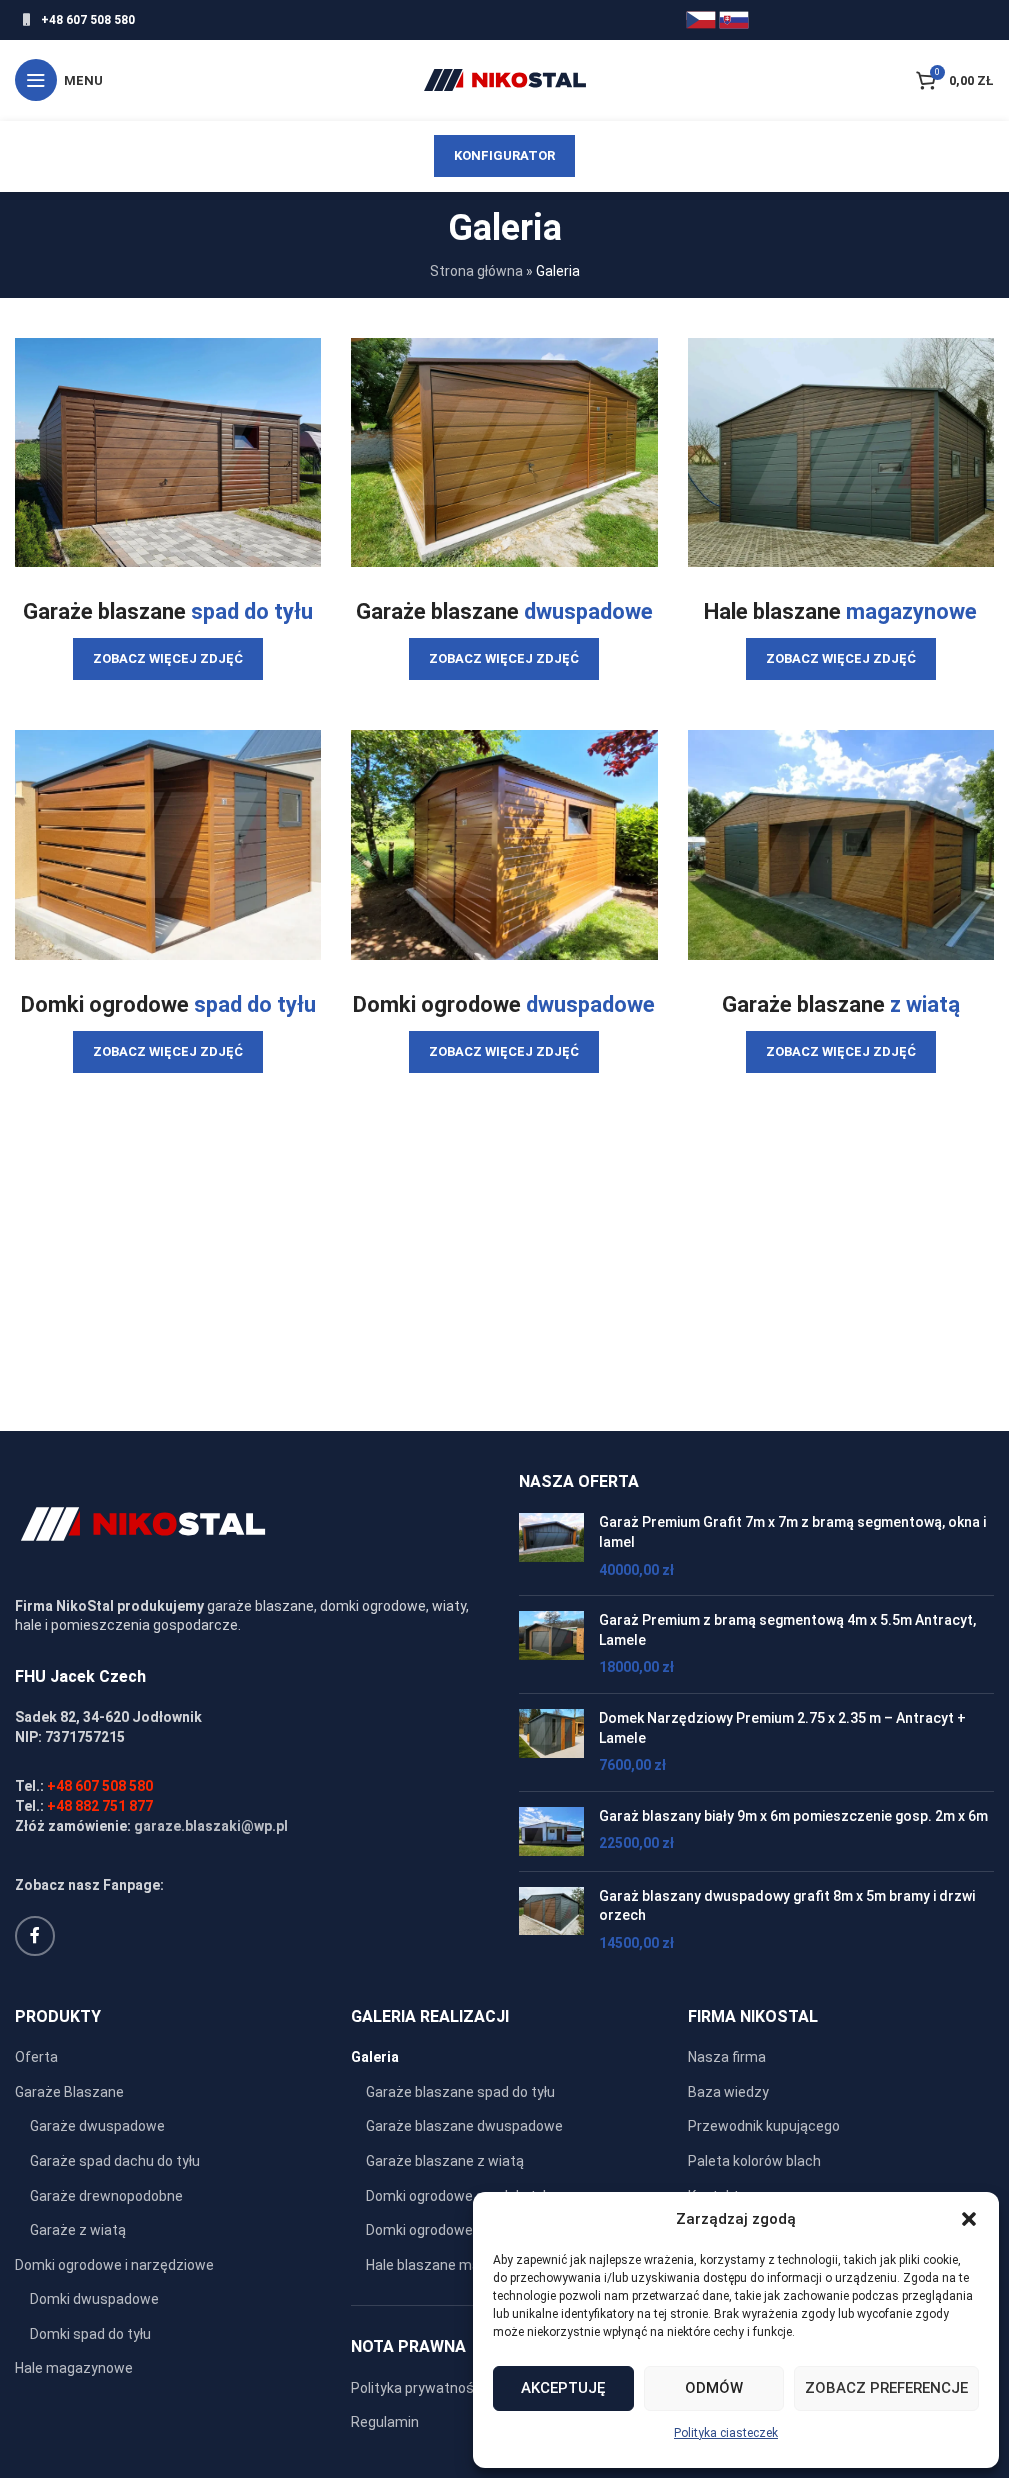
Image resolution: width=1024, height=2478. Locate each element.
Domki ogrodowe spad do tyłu (460, 2196)
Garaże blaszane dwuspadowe (464, 2126)
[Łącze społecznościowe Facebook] (35, 1936)
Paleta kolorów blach (754, 2161)
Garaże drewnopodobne (106, 2196)
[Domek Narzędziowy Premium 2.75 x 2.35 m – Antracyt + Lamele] (551, 1742)
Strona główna (476, 271)
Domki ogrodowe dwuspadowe (464, 2230)
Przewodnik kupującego (764, 2126)
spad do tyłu (252, 611)
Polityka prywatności (418, 2388)
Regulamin (385, 2422)
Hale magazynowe (74, 2368)
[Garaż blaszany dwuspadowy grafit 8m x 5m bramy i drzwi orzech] (551, 1920)
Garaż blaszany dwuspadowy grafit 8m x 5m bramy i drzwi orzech (787, 1906)
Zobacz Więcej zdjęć (168, 658)
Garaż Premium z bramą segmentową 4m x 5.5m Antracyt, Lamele (787, 1630)
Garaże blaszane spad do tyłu (460, 2092)
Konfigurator (504, 155)
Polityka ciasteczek (726, 2433)
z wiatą (925, 1004)
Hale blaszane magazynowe (456, 2265)
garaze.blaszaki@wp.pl (211, 1826)
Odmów (714, 2388)
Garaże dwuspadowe (97, 2126)
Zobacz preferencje (886, 2388)
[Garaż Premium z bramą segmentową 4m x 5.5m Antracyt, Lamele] (551, 1644)
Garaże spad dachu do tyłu (115, 2161)
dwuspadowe (588, 611)
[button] (969, 2219)
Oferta (36, 2057)
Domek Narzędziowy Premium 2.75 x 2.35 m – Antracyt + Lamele (782, 1728)
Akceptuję (563, 2388)
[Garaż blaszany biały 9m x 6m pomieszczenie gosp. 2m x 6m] (551, 1831)
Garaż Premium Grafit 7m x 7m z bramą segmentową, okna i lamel (792, 1532)
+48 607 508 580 (88, 20)
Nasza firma (727, 2057)
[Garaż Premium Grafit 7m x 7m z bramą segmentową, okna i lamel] (551, 1546)
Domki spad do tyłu (90, 2334)
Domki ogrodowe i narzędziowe (114, 2265)
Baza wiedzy (728, 2092)
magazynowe (911, 611)
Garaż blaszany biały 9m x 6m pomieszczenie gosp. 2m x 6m (793, 1816)
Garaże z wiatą (78, 2230)
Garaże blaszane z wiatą (445, 2161)
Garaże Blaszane (69, 2092)
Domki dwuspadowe (94, 2299)
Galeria (375, 2057)
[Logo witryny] (505, 79)
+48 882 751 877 (100, 1806)
